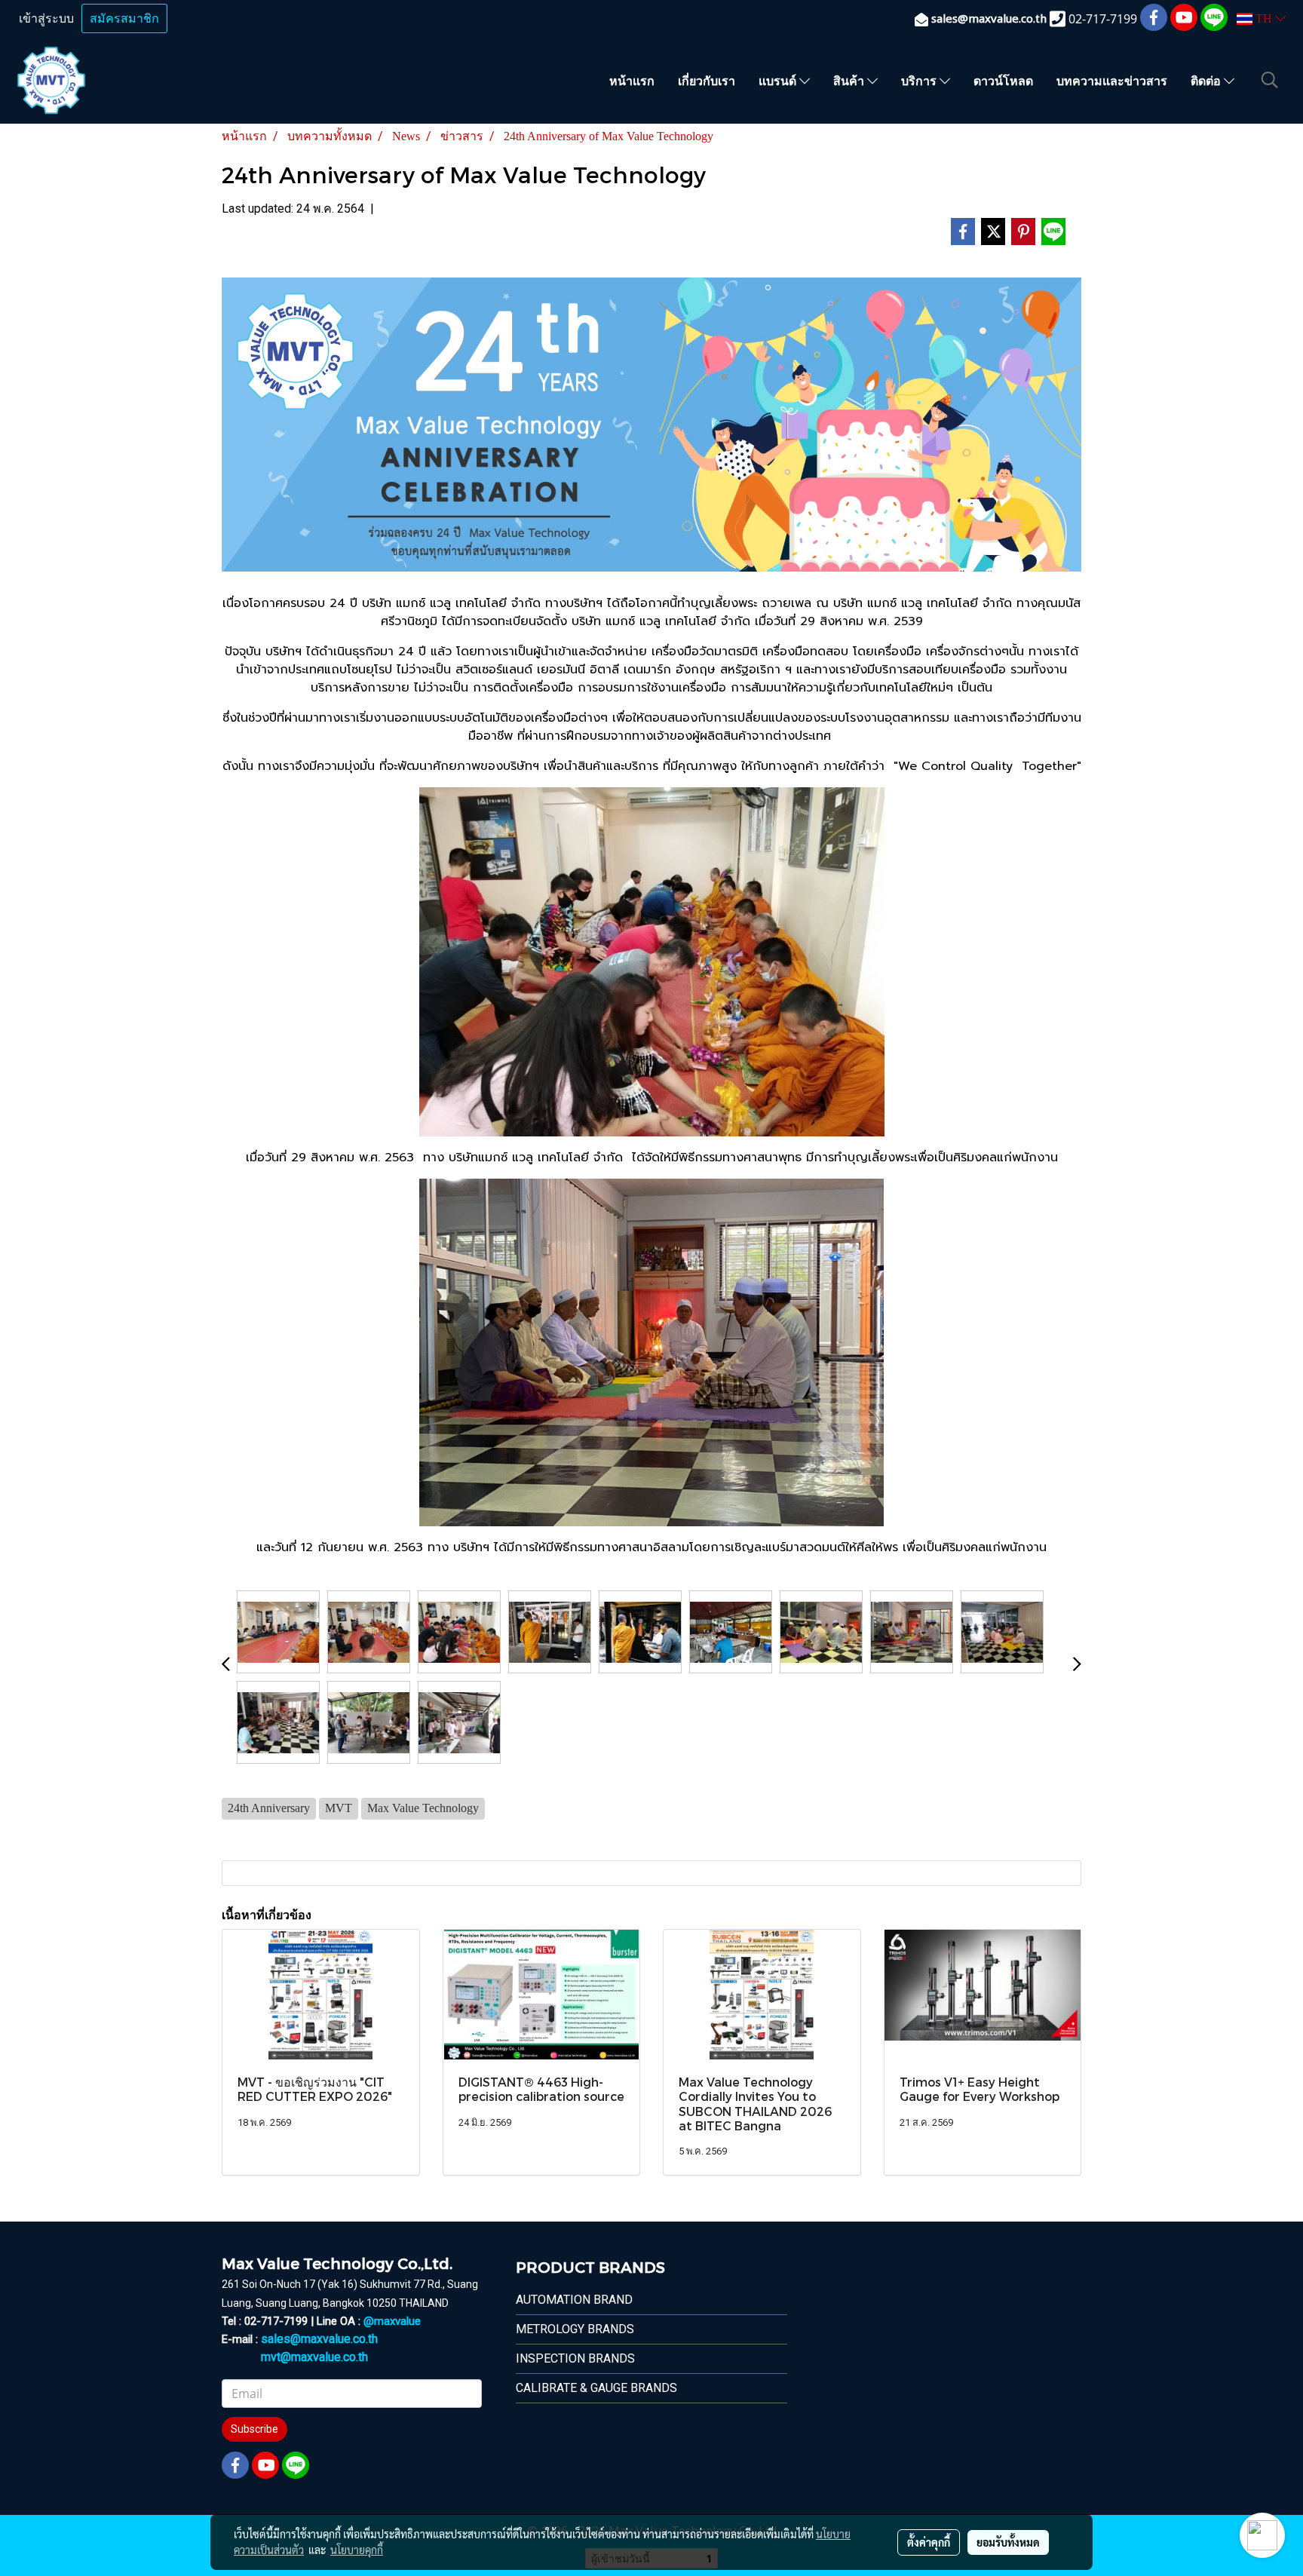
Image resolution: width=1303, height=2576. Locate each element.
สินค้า (850, 80)
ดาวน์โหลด (1003, 80)
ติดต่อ (1207, 80)
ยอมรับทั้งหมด (1008, 2542)
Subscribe (254, 2429)
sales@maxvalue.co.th (319, 2339)
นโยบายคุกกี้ (357, 2550)
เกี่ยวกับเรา (707, 80)
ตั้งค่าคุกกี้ (929, 2542)
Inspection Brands (575, 2358)
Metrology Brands (575, 2329)
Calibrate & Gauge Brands (596, 2388)
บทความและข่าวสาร (1112, 80)
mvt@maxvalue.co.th (314, 2357)
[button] (1270, 80)
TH (1264, 18)
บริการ (920, 80)
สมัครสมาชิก (124, 18)
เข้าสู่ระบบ (46, 18)
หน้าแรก (632, 80)
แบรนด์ (779, 80)
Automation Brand (574, 2300)
